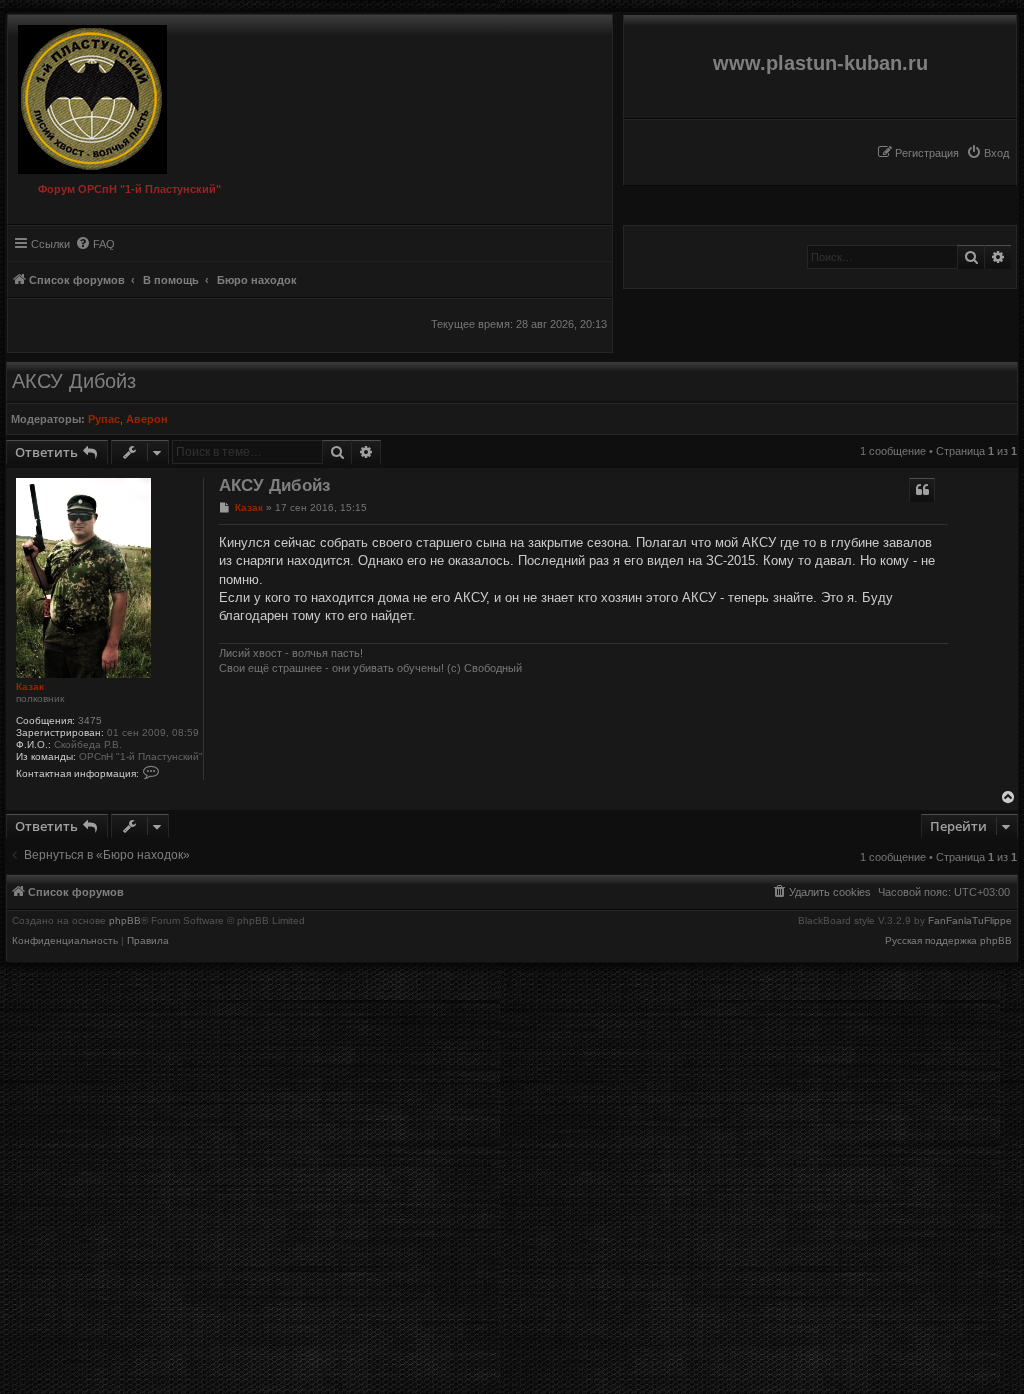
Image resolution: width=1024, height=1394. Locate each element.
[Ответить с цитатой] (922, 490)
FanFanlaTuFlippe (970, 921)
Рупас (104, 419)
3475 (90, 720)
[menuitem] (987, 153)
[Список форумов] (87, 94)
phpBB (125, 921)
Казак (30, 686)
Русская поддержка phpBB (948, 941)
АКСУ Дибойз (74, 381)
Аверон (147, 419)
